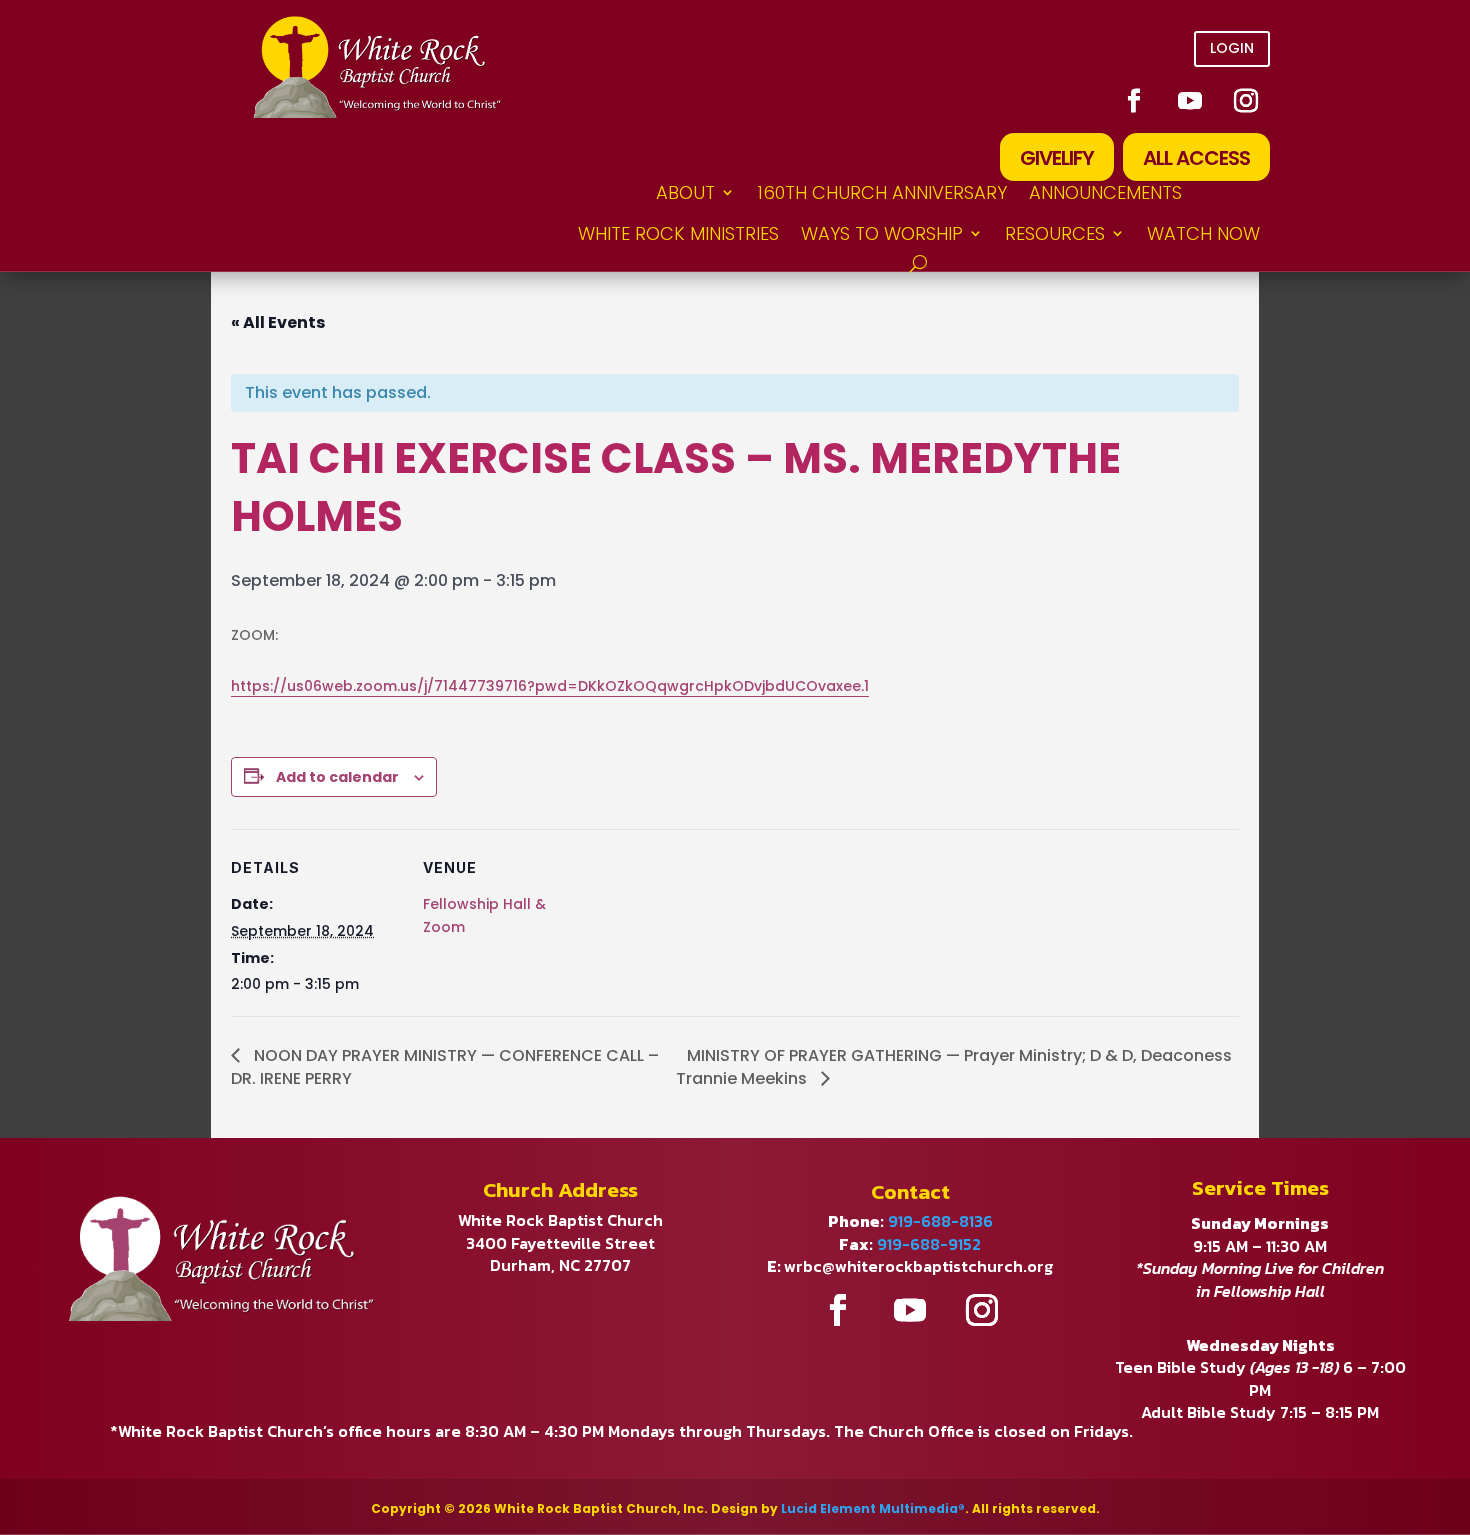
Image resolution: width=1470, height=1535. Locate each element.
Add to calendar (337, 777)
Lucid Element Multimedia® (873, 1508)
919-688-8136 (940, 1221)
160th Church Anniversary (882, 192)
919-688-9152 (929, 1244)
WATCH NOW (1203, 233)
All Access (1196, 158)
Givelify (1057, 158)
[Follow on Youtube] (1190, 101)
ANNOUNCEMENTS (1105, 192)
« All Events (278, 322)
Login (1232, 48)
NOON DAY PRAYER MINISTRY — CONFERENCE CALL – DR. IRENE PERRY (445, 1067)
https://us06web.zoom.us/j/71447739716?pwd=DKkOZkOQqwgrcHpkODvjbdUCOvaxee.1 (550, 686)
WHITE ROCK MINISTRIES (678, 233)
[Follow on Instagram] (1246, 101)
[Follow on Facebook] (1134, 101)
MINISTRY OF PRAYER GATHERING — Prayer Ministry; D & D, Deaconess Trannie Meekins (954, 1067)
